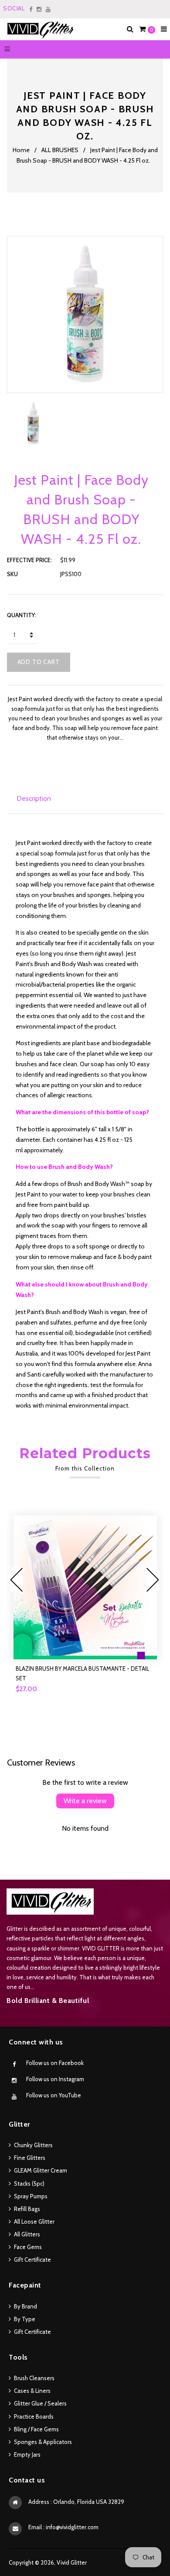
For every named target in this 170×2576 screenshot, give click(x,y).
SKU (12, 574)
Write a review (85, 1801)
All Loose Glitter (34, 2221)
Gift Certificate (32, 2260)
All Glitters (27, 2234)
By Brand (25, 2306)
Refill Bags (27, 2209)
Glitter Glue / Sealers (40, 2403)
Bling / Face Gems (36, 2429)
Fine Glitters (30, 2158)
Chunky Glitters (33, 2145)
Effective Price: (29, 560)
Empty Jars (27, 2454)
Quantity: (22, 615)
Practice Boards (34, 2416)
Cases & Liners (32, 2391)
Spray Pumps (31, 2196)
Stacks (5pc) (29, 2183)
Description (34, 798)
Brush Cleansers (34, 2378)
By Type (25, 2319)
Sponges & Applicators (43, 2442)
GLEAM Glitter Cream (41, 2170)
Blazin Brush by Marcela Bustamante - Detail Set (82, 1673)
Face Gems (28, 2247)
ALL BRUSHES (60, 150)
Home (21, 150)
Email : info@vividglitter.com (63, 2527)
